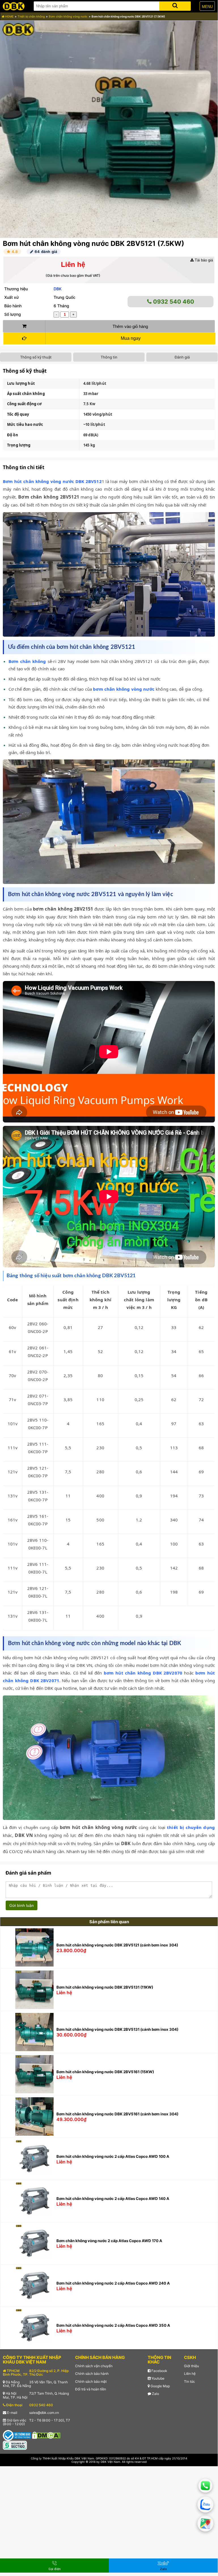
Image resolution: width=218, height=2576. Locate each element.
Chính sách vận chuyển (94, 2366)
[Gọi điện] (206, 2486)
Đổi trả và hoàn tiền (91, 2389)
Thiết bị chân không (31, 16)
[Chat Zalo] (206, 2505)
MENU (207, 7)
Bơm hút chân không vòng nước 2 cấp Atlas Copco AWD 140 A (113, 2199)
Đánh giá (182, 357)
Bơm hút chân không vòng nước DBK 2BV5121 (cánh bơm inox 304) (117, 1945)
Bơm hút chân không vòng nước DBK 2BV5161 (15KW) (105, 2072)
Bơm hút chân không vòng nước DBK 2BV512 (52, 481)
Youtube (157, 2378)
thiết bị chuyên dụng (191, 1827)
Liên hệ (190, 2374)
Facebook (159, 2371)
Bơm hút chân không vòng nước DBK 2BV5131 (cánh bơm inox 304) (117, 2029)
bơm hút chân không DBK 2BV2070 (143, 1673)
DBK (58, 289)
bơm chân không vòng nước (124, 689)
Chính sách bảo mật (91, 2381)
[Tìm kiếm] (175, 5)
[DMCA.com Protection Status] (46, 2435)
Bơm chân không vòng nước (68, 16)
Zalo (155, 2394)
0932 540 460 (173, 302)
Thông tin (109, 357)
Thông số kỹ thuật (36, 357)
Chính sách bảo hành (92, 2374)
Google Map (160, 2386)
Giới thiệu (191, 2366)
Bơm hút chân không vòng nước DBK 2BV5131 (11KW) (105, 1987)
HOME (9, 16)
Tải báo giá (203, 260)
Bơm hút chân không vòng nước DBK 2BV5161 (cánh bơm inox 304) (117, 2114)
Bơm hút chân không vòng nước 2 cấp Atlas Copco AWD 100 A (113, 2156)
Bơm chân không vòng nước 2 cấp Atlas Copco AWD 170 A (109, 2241)
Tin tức (190, 2381)
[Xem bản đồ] (205, 2524)
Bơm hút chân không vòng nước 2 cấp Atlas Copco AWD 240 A (113, 2283)
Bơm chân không (27, 661)
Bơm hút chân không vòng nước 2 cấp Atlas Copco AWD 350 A (113, 2325)
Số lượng (13, 314)
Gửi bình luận (22, 1905)
